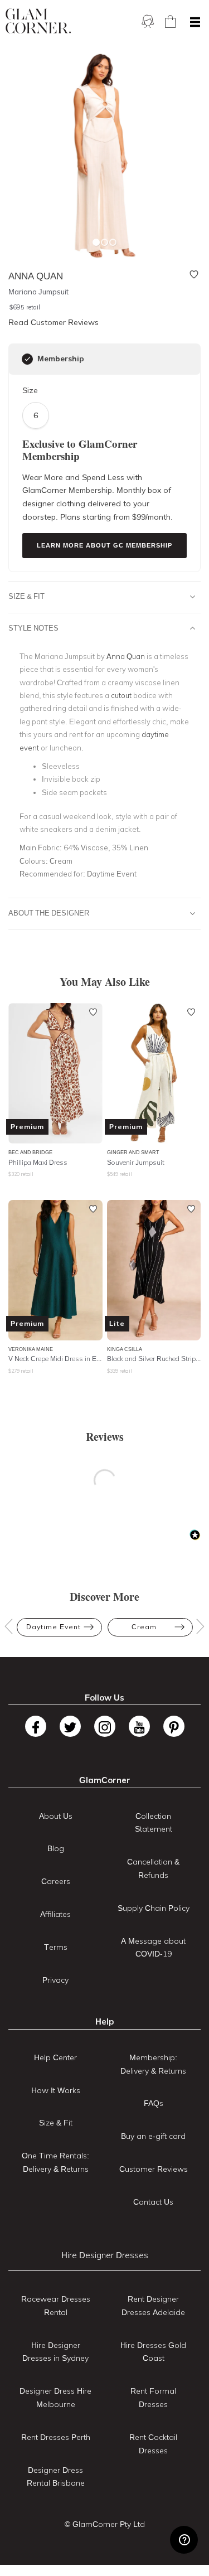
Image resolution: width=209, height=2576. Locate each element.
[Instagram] (105, 1726)
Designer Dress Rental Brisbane (56, 2477)
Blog (56, 1848)
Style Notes (33, 628)
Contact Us (153, 2202)
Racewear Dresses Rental (56, 2306)
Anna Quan (126, 656)
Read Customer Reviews (54, 322)
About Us (56, 1816)
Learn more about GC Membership (104, 545)
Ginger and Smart (133, 1152)
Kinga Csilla (125, 1349)
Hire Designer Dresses (105, 2255)
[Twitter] (70, 1726)
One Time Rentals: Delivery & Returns (55, 2162)
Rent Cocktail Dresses (153, 2444)
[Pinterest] (174, 1726)
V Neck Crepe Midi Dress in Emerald (55, 1359)
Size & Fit (26, 596)
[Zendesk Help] (184, 2540)
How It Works (56, 2090)
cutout (121, 695)
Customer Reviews (154, 2169)
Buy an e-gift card (153, 2136)
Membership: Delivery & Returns (153, 2064)
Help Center (55, 2057)
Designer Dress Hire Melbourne (55, 2398)
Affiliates (55, 1914)
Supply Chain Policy (154, 1908)
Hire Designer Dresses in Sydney (55, 2352)
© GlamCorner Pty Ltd (105, 2524)
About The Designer (49, 913)
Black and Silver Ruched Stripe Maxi (154, 1359)
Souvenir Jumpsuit (136, 1162)
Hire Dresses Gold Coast (153, 2352)
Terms (56, 1947)
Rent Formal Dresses (153, 2398)
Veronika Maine (31, 1349)
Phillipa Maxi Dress (38, 1162)
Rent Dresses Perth (56, 2437)
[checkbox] (27, 359)
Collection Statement (154, 1823)
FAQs (154, 2103)
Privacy (55, 1980)
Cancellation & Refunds (153, 1868)
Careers (56, 1881)
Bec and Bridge (30, 1152)
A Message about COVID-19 (153, 1948)
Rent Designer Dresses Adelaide (153, 2306)
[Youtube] (139, 1726)
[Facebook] (36, 1726)
